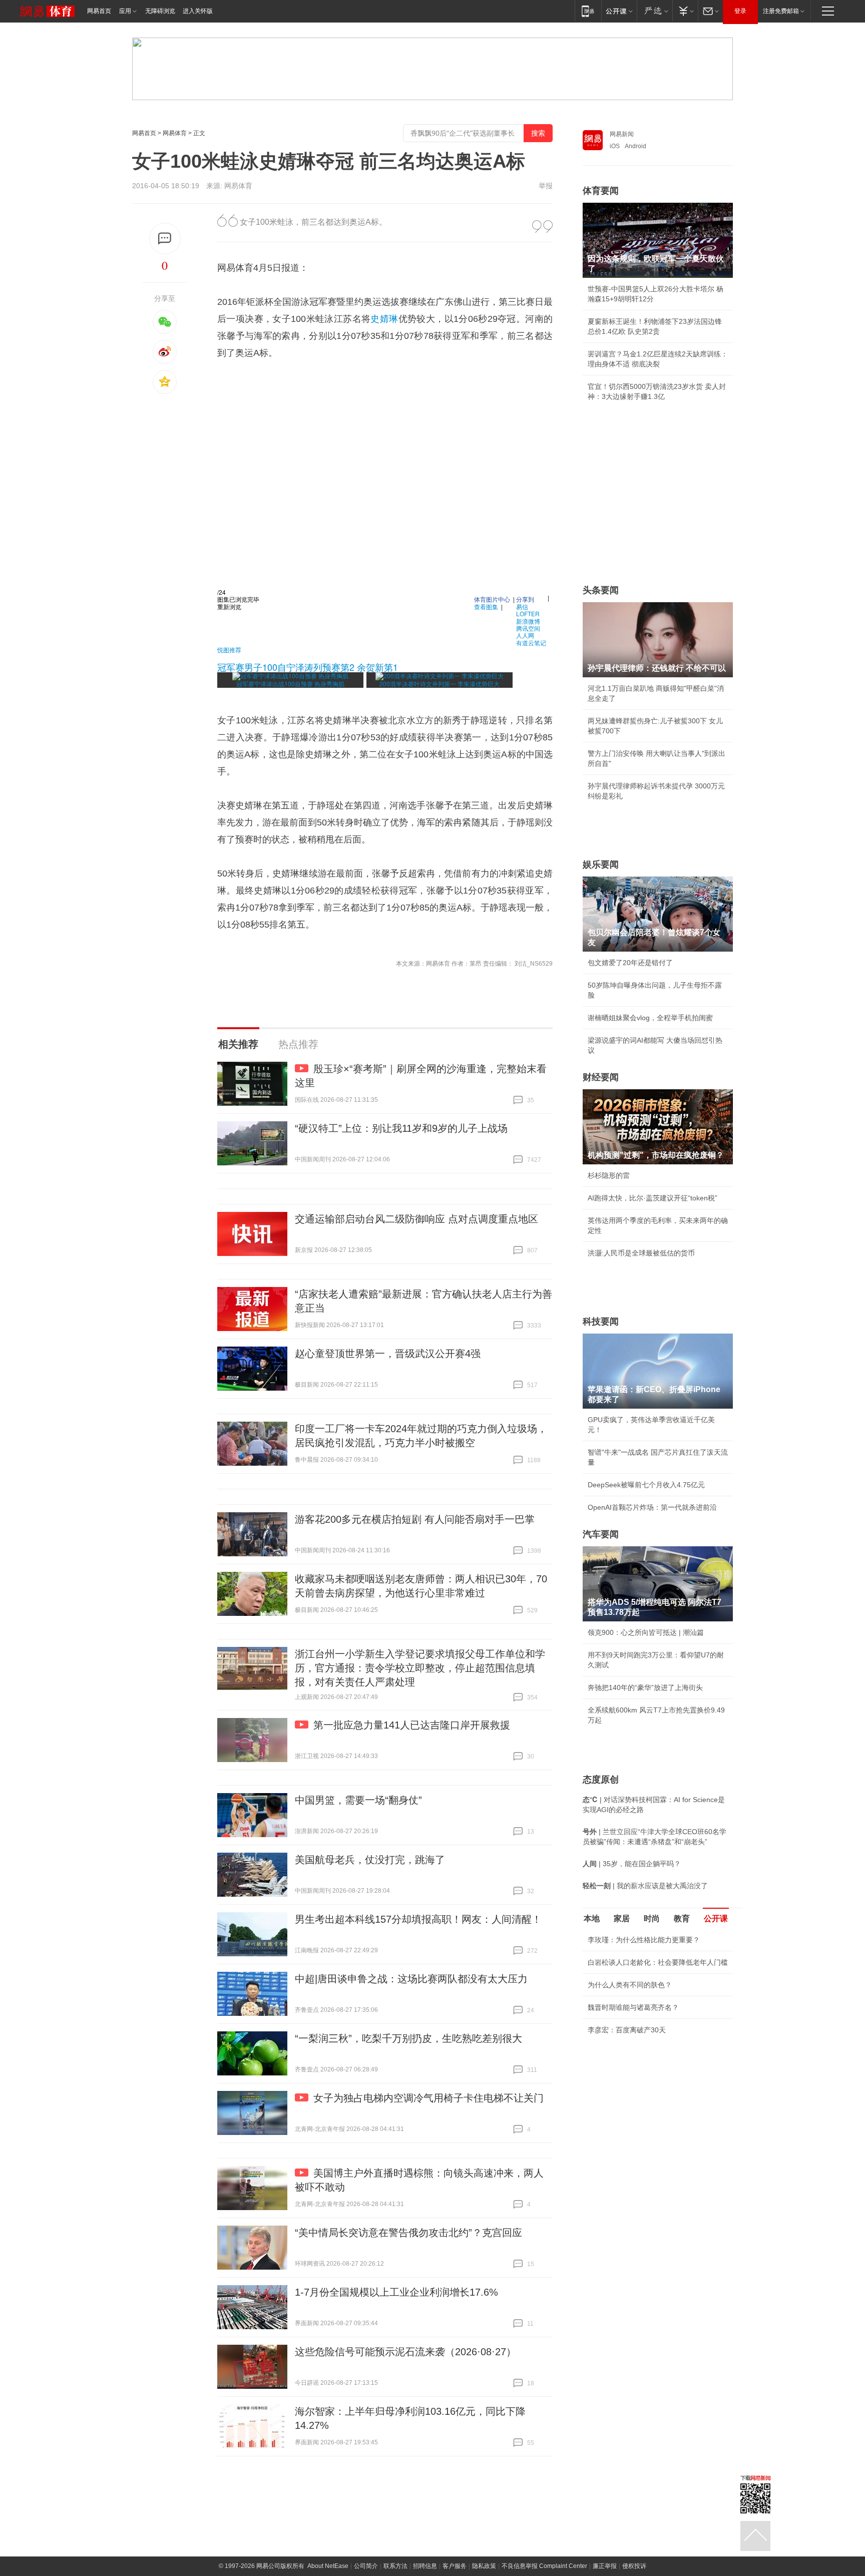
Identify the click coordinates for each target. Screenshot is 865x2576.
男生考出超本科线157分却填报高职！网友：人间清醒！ (418, 1919)
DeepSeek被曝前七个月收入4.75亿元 (646, 1485)
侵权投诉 (634, 2566)
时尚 (652, 1918)
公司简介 (366, 2566)
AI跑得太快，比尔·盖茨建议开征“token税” (653, 1198)
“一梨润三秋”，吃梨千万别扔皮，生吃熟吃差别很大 (408, 2038)
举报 (546, 186)
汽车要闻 (601, 1534)
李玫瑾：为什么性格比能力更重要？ (644, 1940)
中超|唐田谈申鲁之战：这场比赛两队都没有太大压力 (411, 1979)
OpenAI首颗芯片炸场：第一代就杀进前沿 (652, 1507)
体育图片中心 (492, 599)
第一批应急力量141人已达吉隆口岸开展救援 (412, 1725)
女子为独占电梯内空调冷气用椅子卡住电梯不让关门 (428, 2098)
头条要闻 (601, 590)
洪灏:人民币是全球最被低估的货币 (641, 1253)
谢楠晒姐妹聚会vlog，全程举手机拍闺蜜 (650, 1018)
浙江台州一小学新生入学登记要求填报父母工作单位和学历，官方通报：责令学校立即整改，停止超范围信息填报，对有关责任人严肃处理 (420, 1668)
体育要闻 (601, 191)
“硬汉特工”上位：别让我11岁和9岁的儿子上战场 (401, 1128)
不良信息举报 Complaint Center (544, 2566)
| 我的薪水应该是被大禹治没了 (645, 1886)
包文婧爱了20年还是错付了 (630, 963)
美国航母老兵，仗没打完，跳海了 (370, 1860)
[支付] (685, 11)
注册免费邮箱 (781, 11)
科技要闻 (601, 1322)
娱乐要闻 (601, 865)
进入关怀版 (198, 11)
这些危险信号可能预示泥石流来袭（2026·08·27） (405, 2352)
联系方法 (395, 2566)
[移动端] (588, 11)
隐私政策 (484, 2566)
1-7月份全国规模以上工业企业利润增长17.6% (396, 2292)
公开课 (716, 1918)
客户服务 (455, 2566)
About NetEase (328, 2566)
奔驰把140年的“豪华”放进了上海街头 (645, 1687)
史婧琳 (384, 319)
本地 (592, 1918)
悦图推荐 (229, 650)
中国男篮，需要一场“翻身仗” (358, 1800)
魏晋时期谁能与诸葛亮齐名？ (633, 2007)
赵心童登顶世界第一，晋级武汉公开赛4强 (388, 1354)
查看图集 (486, 606)
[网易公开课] (619, 11)
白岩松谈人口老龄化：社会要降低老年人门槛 (658, 1962)
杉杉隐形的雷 (609, 1175)
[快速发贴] (165, 239)
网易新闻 (622, 134)
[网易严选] (655, 11)
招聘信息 (425, 2566)
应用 (125, 11)
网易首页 (99, 11)
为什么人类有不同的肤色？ (630, 1985)
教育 (682, 1918)
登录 (740, 11)
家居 (622, 1918)
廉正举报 (605, 2566)
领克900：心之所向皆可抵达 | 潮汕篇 (646, 1632)
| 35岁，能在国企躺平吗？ (632, 1864)
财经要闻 (601, 1077)
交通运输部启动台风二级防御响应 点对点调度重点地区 (416, 1219)
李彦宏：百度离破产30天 (627, 2030)
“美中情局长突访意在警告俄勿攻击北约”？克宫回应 (408, 2233)
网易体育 (175, 133)
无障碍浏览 (160, 11)
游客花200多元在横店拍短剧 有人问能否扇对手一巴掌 (415, 1519)
